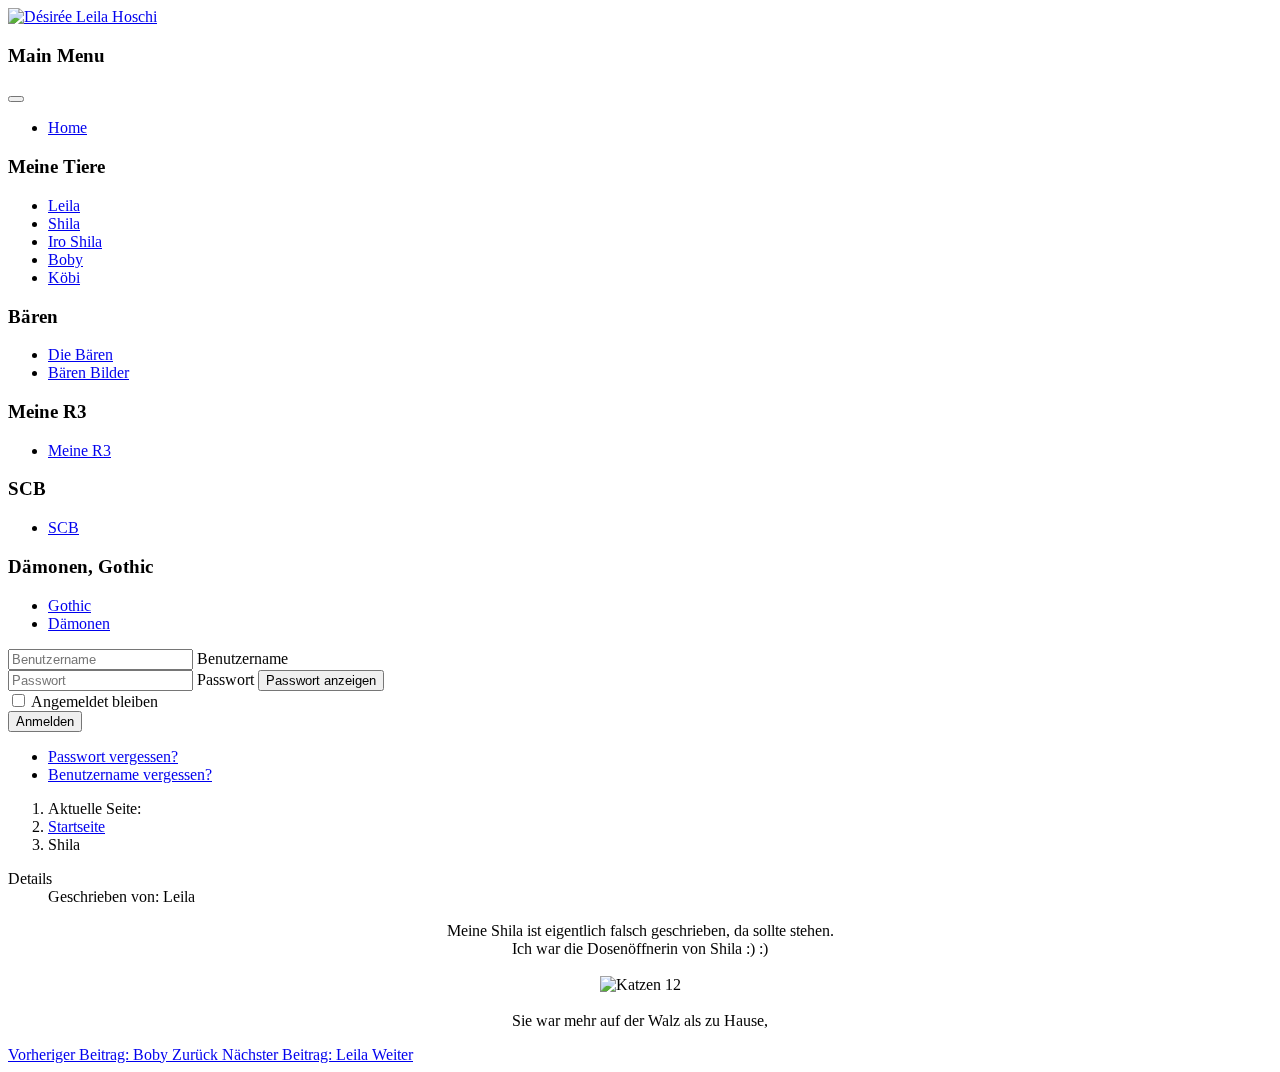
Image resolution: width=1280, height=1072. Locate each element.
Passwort (225, 679)
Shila (64, 223)
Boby (65, 259)
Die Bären (80, 354)
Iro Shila (75, 241)
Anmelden (45, 721)
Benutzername (242, 658)
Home (67, 127)
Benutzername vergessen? (130, 774)
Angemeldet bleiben (94, 701)
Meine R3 (79, 450)
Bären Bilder (88, 372)
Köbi (64, 277)
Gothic (69, 605)
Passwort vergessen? (113, 756)
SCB (63, 527)
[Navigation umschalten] (16, 99)
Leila (64, 205)
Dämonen (79, 623)
